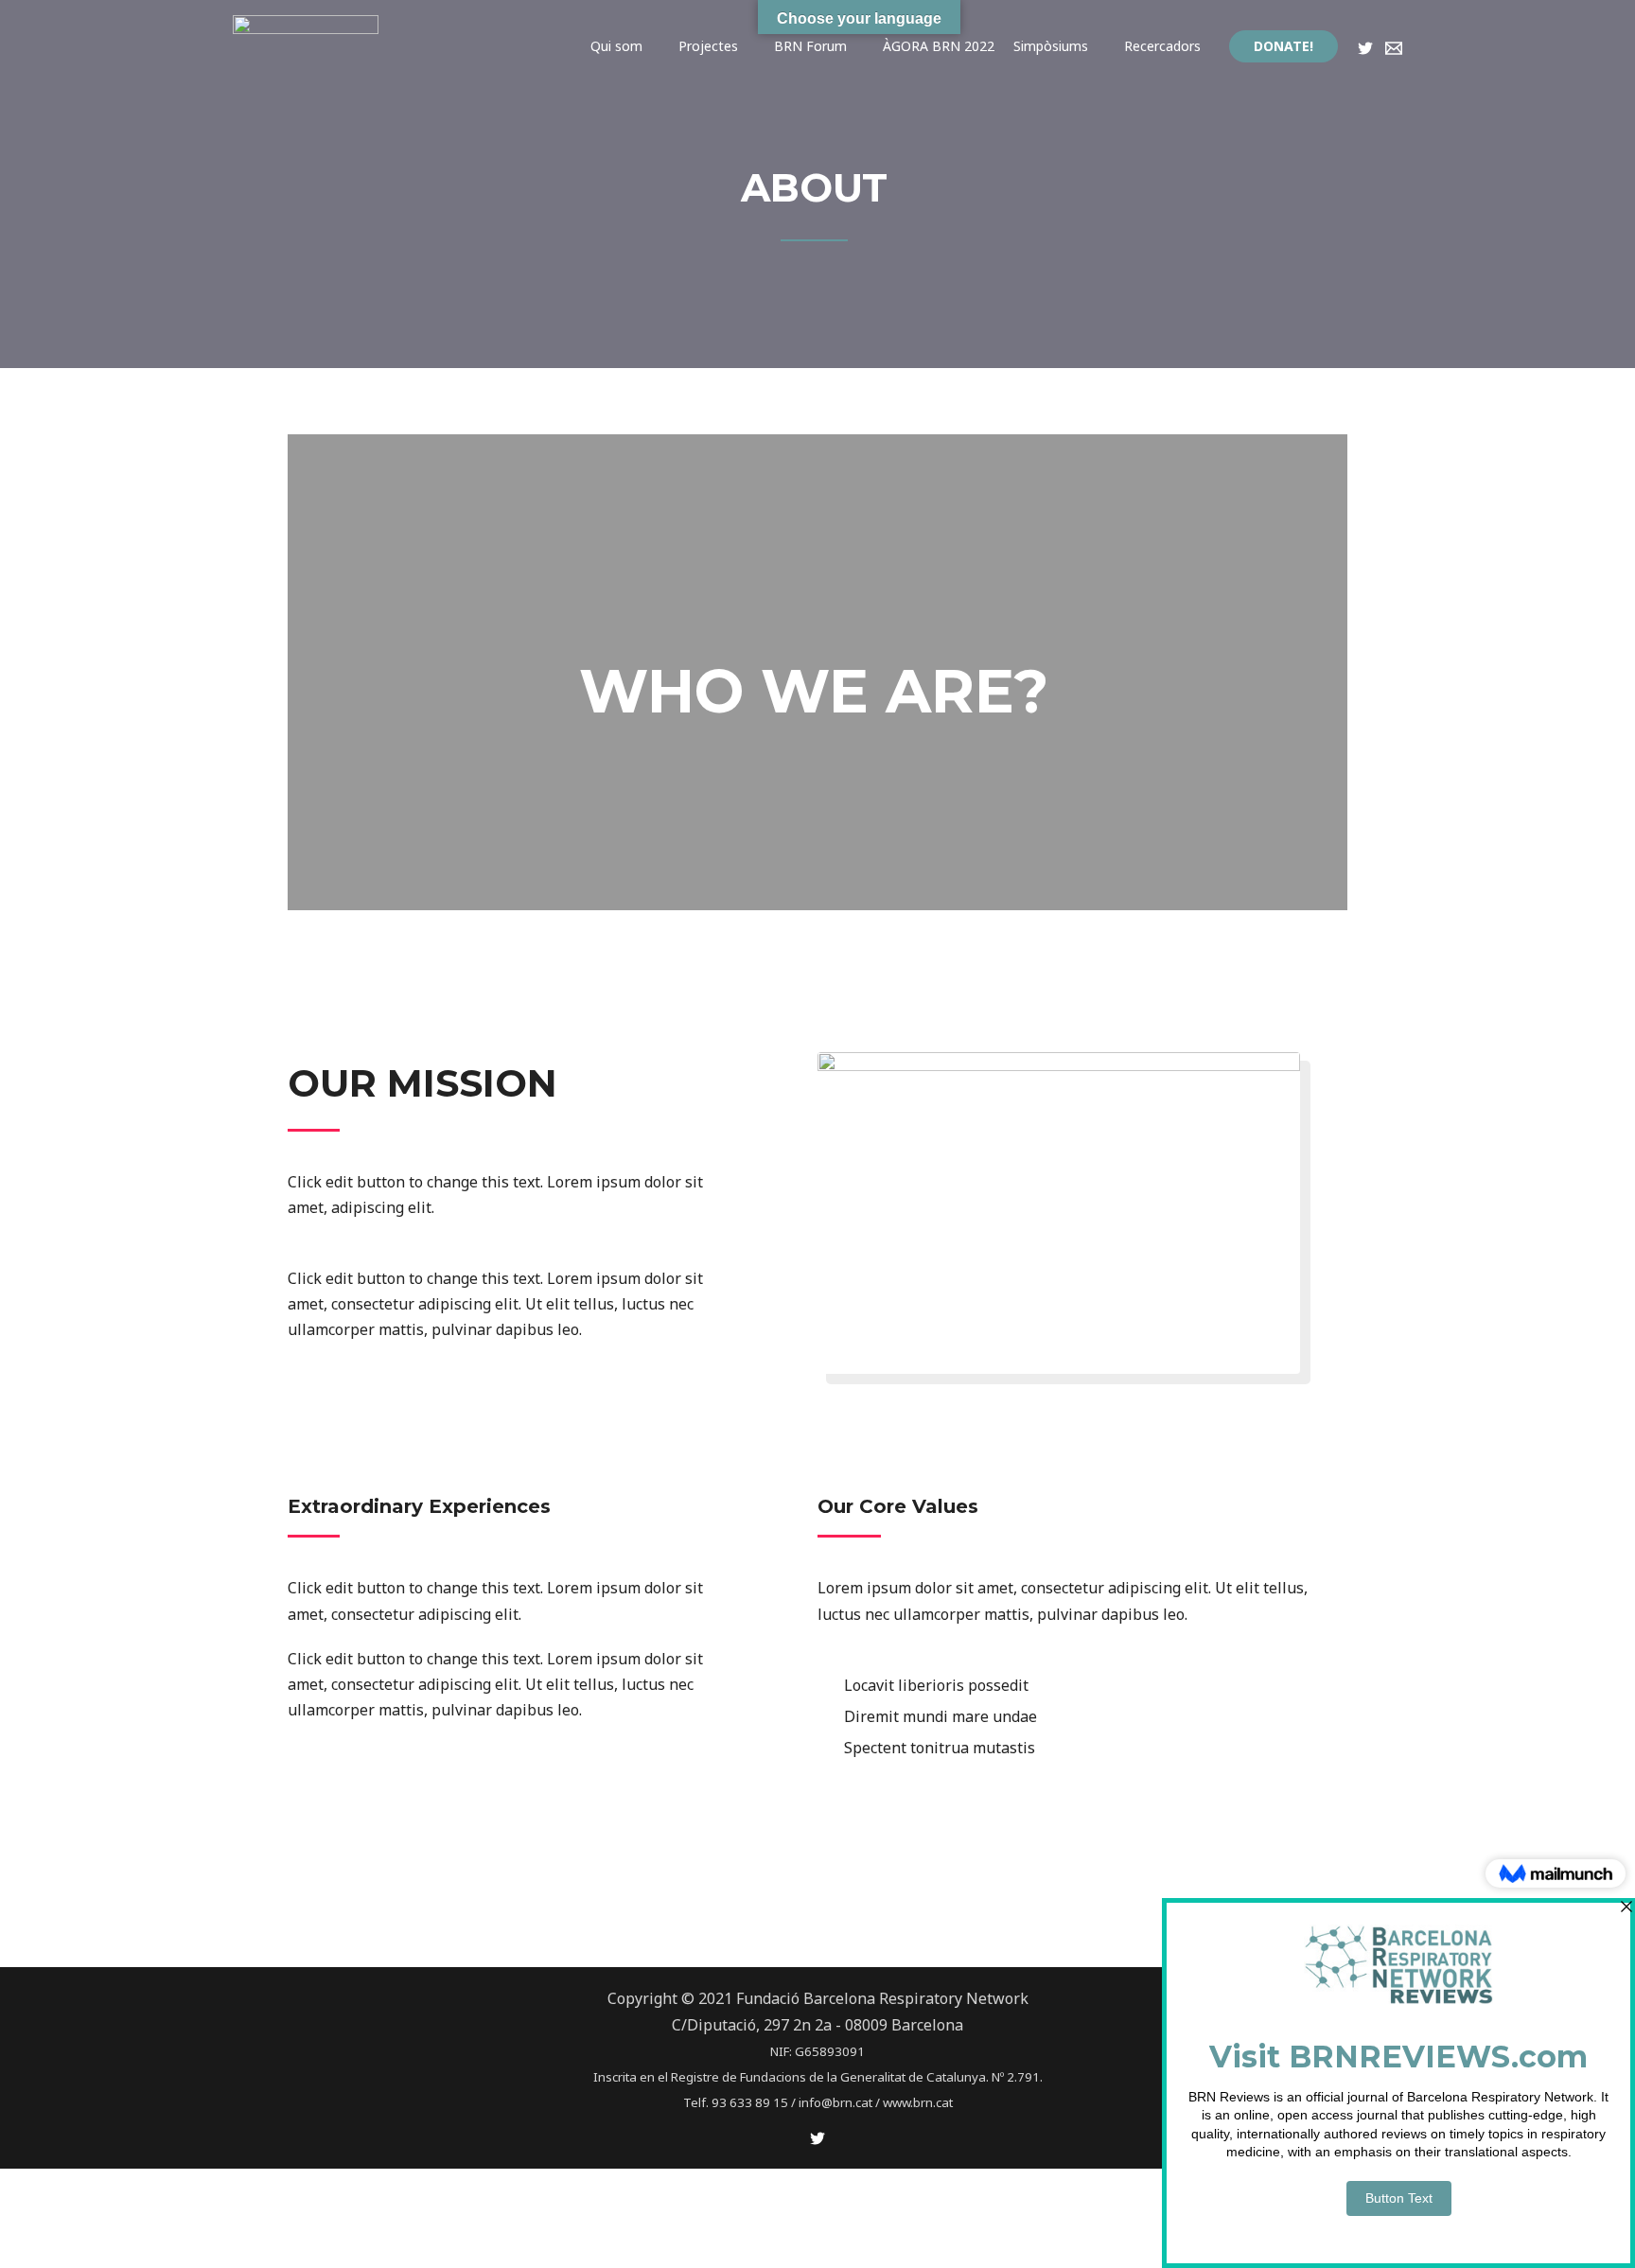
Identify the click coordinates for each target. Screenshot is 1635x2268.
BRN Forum (810, 46)
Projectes (708, 46)
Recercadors (1162, 46)
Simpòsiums (1051, 46)
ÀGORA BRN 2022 (939, 46)
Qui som (616, 46)
